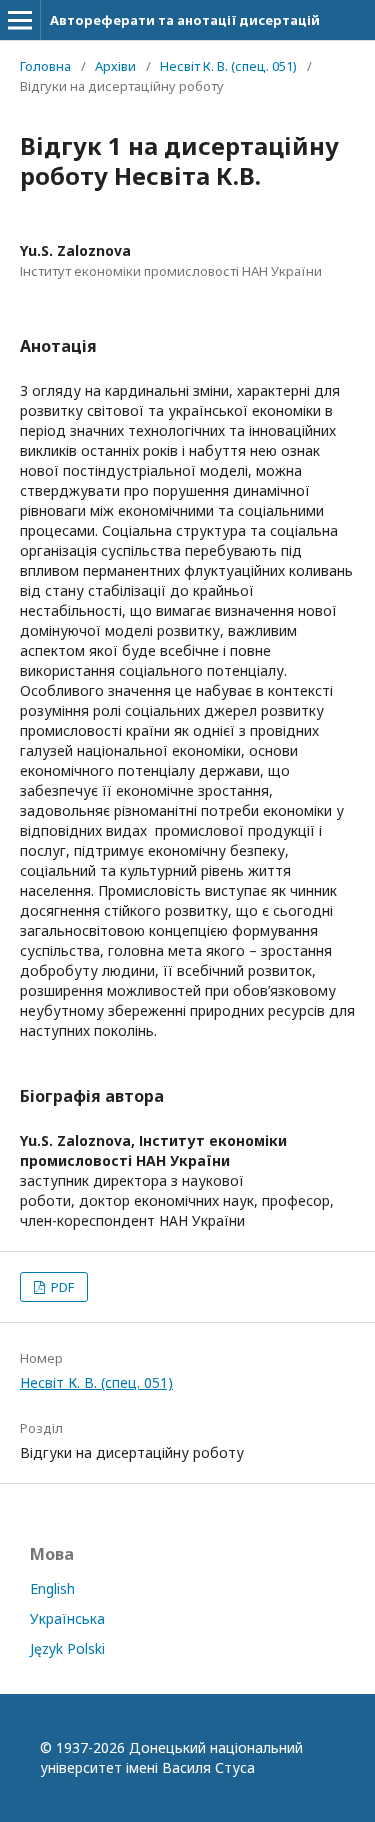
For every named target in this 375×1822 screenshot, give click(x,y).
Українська (67, 1618)
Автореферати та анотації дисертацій (185, 20)
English (52, 1588)
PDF (61, 1287)
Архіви (115, 66)
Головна (45, 66)
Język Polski (67, 1648)
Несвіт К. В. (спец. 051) (228, 66)
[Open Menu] (20, 20)
